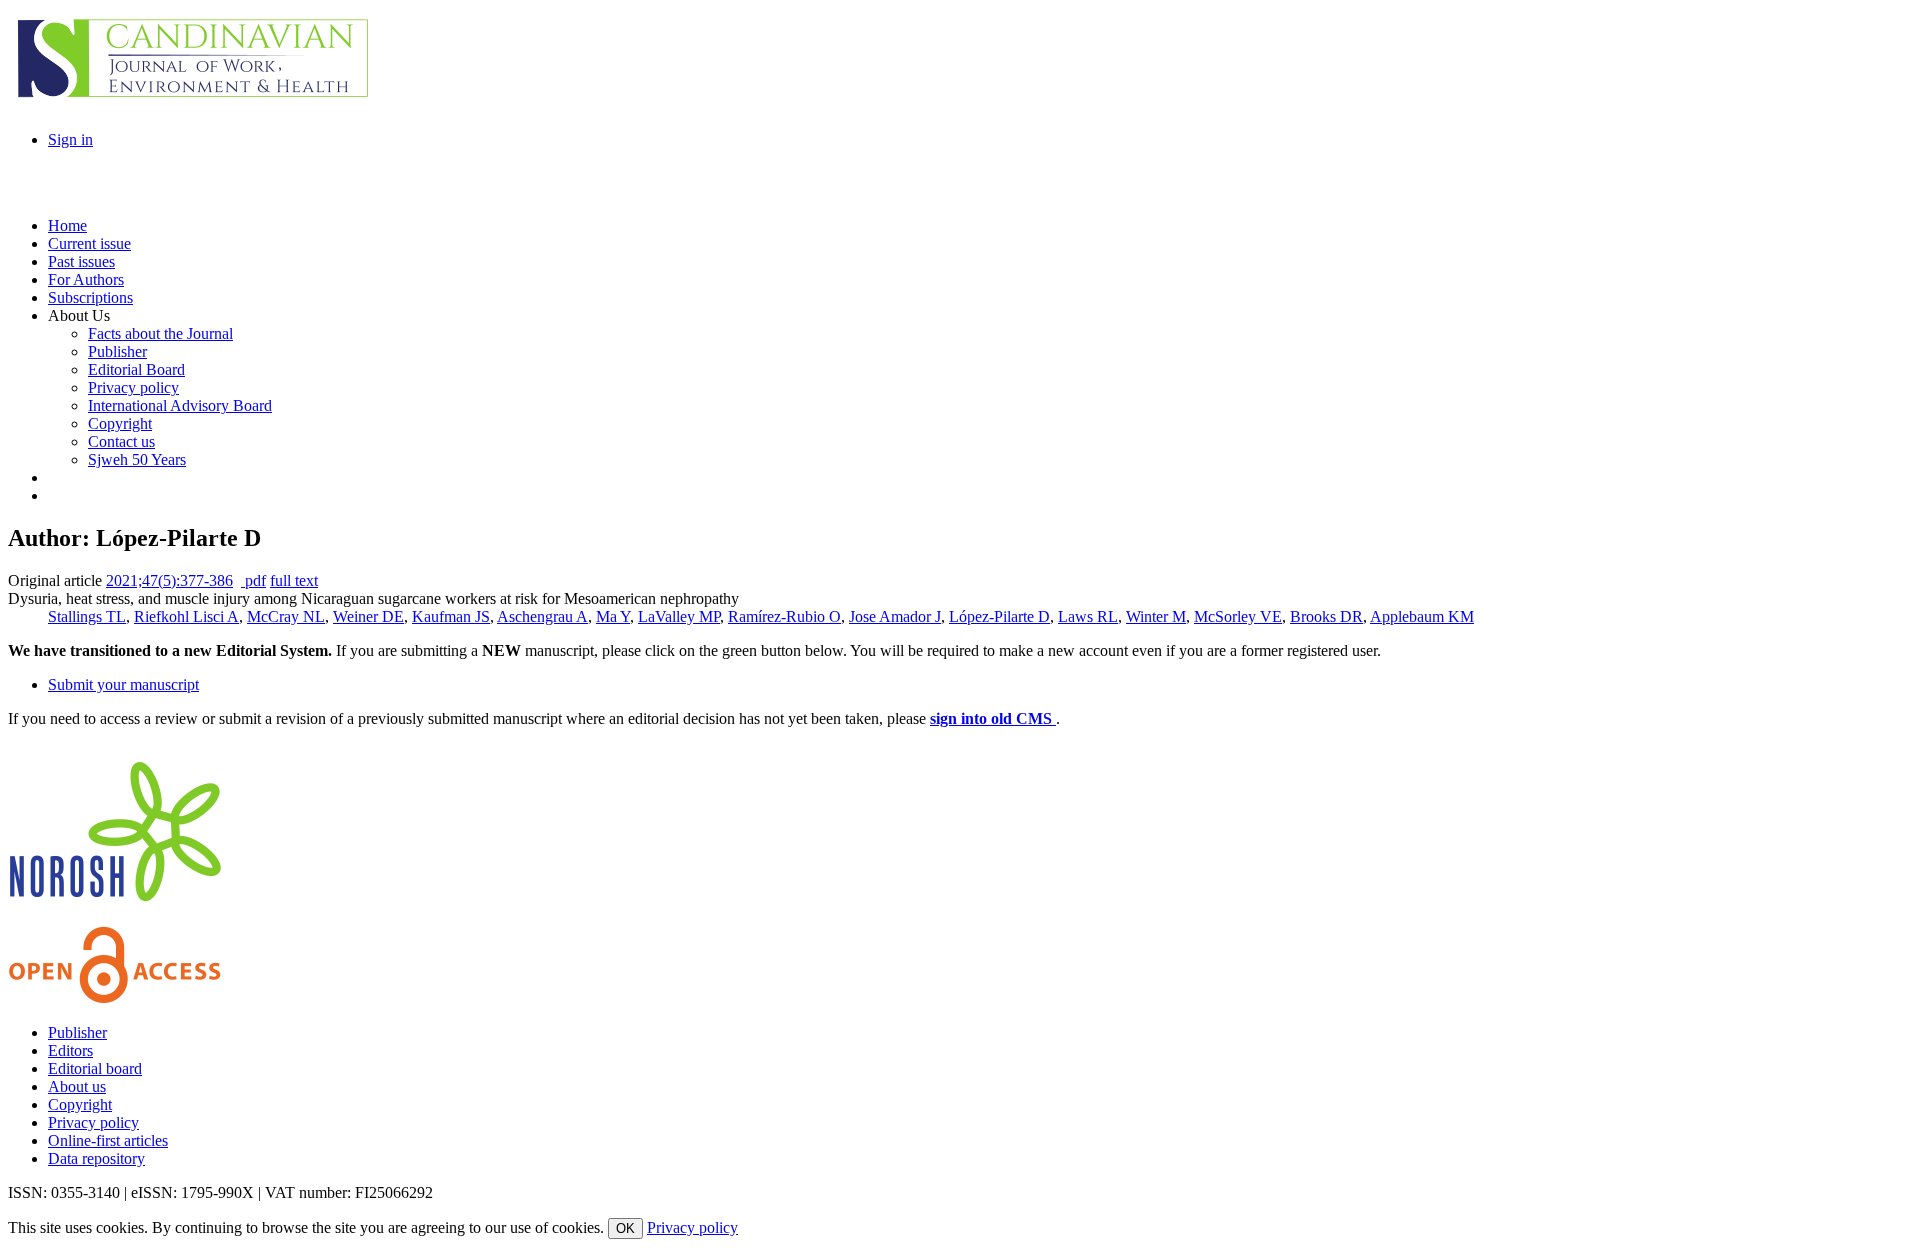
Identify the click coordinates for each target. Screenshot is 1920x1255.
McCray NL (286, 616)
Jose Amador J (895, 616)
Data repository (96, 1158)
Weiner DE (368, 616)
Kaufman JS (451, 616)
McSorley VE (1238, 616)
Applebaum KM (1422, 616)
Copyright (80, 1104)
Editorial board (95, 1068)
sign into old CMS (993, 718)
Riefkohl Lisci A (186, 616)
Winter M (1156, 616)
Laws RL (1088, 616)
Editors (70, 1050)
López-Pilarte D (999, 616)
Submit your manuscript (123, 684)
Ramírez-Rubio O (784, 616)
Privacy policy (93, 1122)
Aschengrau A (542, 616)
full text (294, 580)
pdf (253, 580)
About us (77, 1086)
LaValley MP (679, 616)
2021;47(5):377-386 (169, 580)
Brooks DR (1326, 616)
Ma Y (613, 616)
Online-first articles (108, 1140)
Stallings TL (87, 616)
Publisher (77, 1032)
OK (625, 1228)
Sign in (70, 139)
